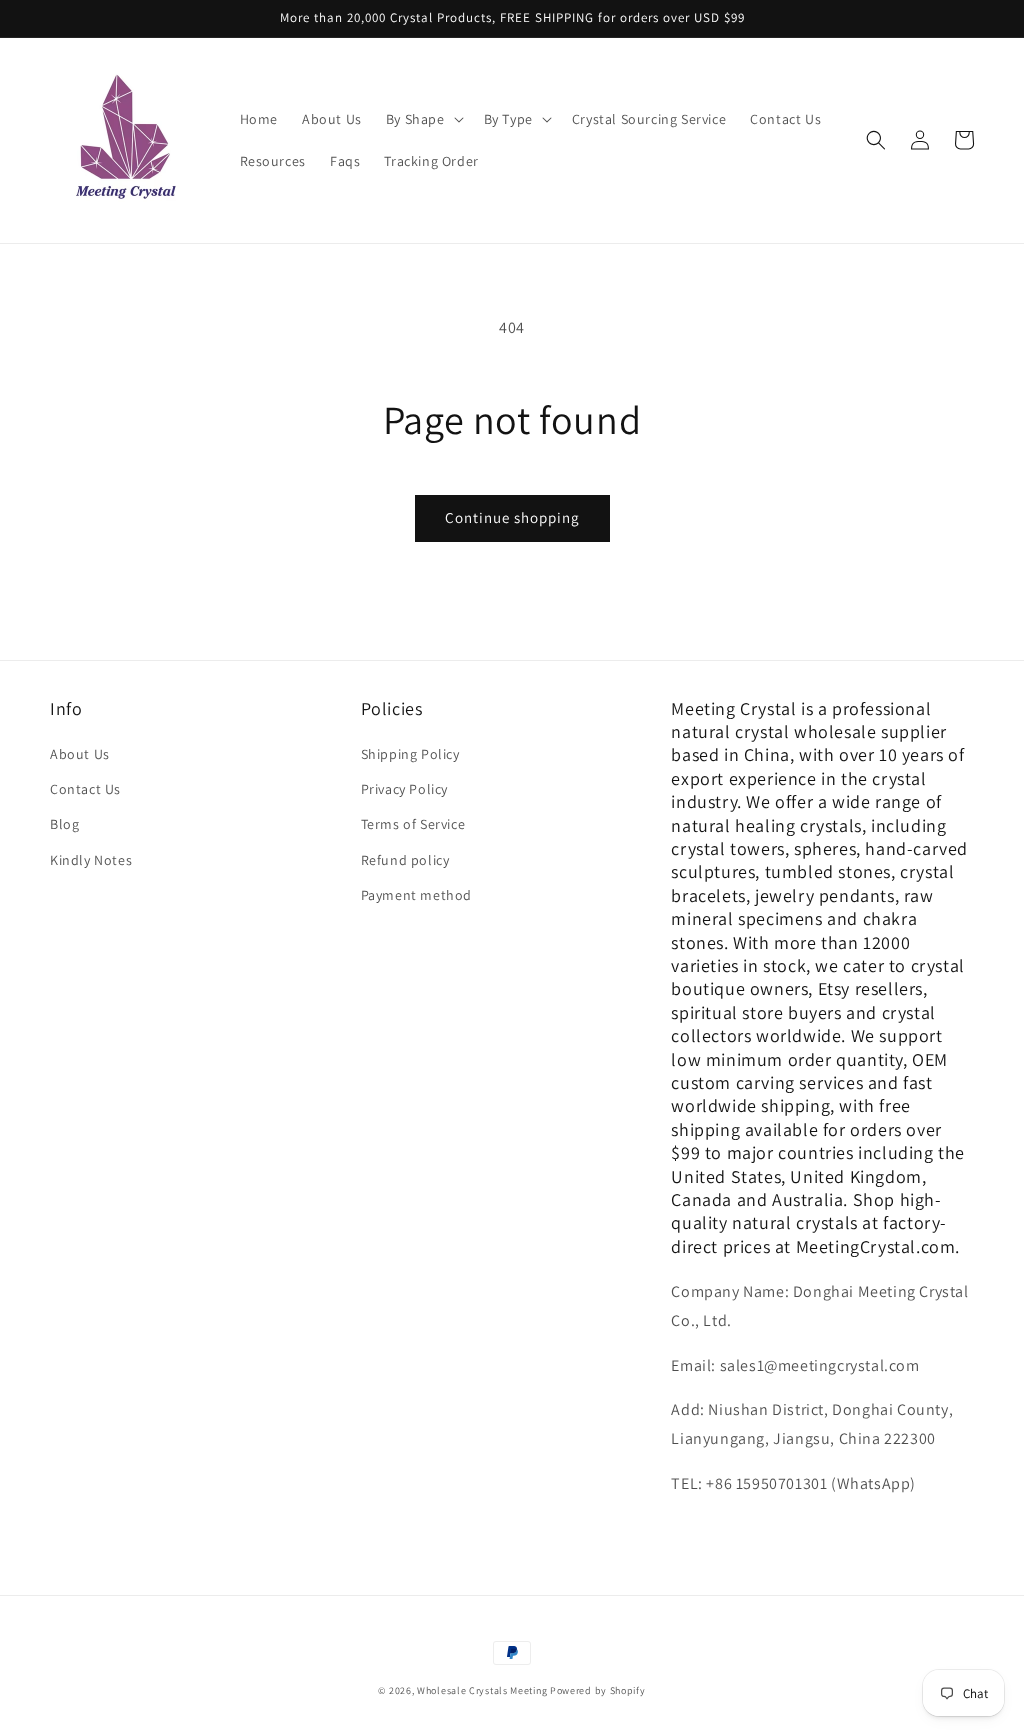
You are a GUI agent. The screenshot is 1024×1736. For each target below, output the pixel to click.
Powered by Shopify (598, 1690)
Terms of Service (413, 824)
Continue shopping (512, 517)
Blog (64, 824)
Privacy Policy (404, 789)
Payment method (416, 895)
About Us (80, 754)
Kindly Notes (91, 860)
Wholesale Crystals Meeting (482, 1690)
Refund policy (405, 860)
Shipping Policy (410, 754)
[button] (423, 119)
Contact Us (85, 789)
